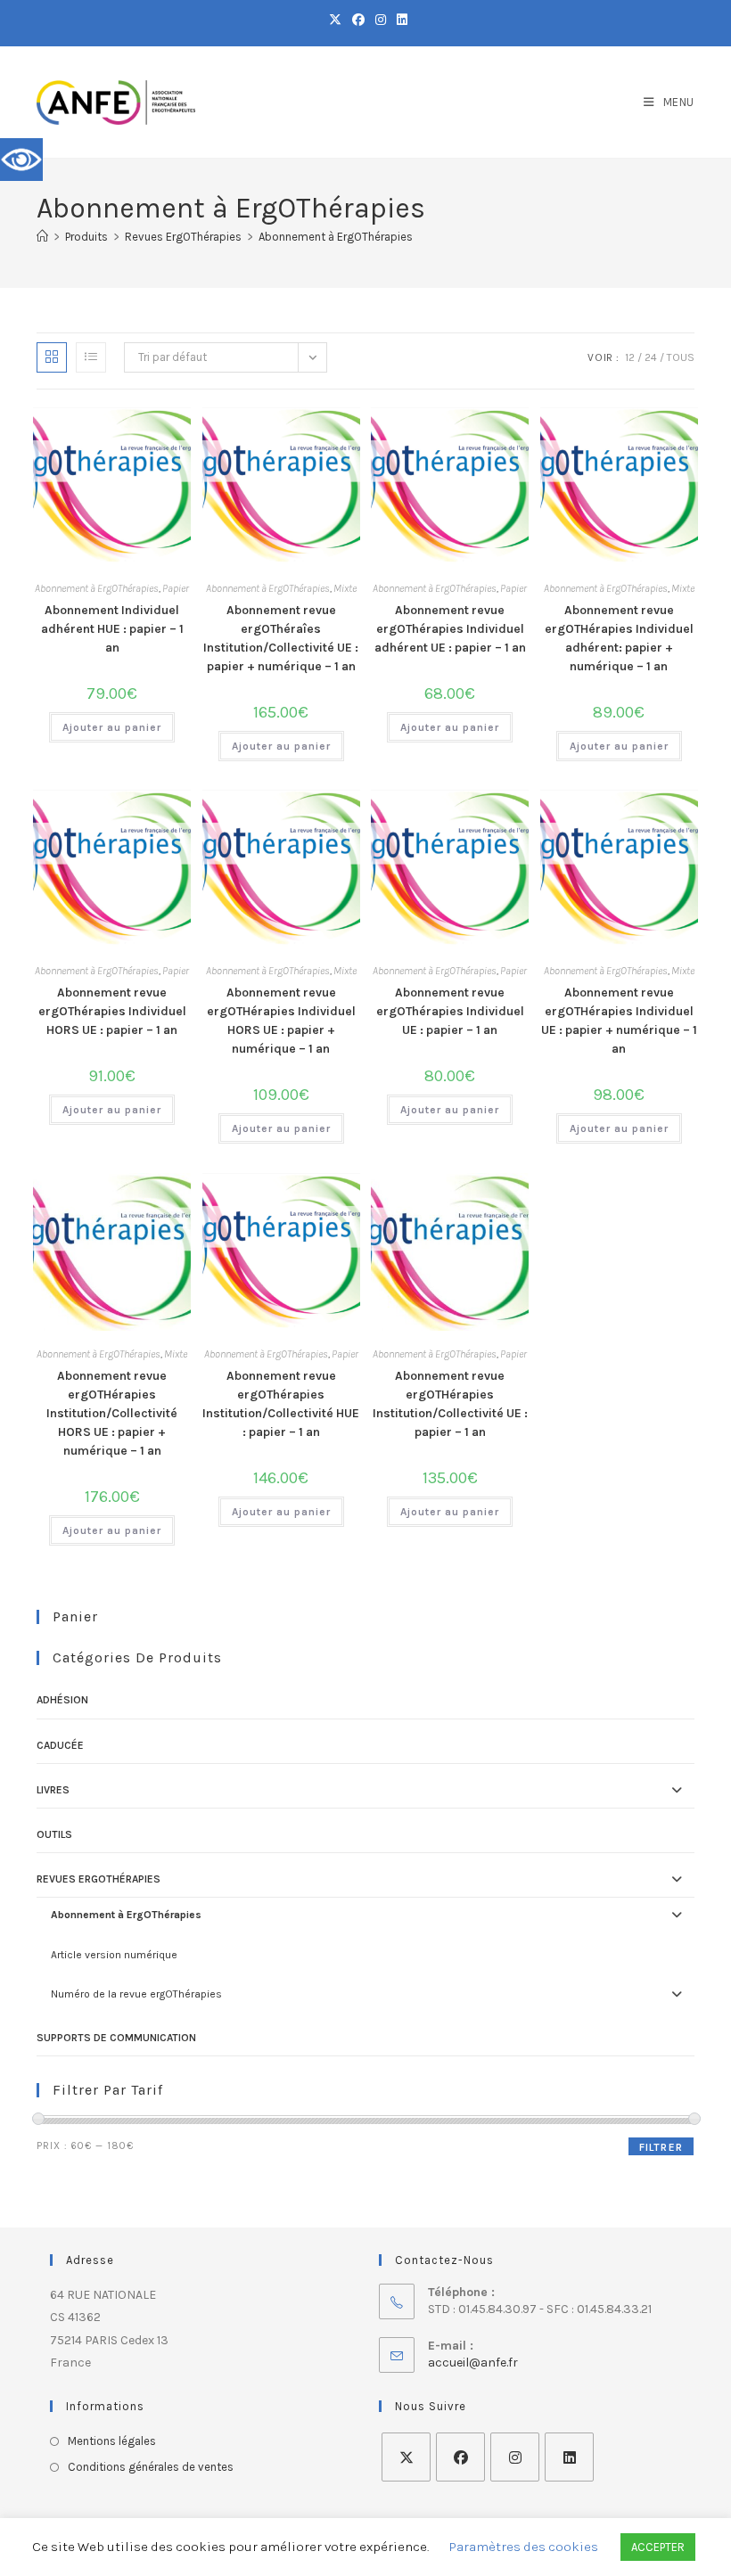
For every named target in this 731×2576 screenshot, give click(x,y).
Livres (53, 1790)
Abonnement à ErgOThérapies (336, 237)
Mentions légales (112, 2441)
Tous (681, 357)
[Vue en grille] (52, 357)
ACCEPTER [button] (658, 2547)
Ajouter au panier (112, 727)
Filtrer (661, 2147)
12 (630, 357)
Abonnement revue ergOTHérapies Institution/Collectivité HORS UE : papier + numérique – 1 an (112, 1413)
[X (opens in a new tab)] (335, 21)
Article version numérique (114, 1955)
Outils (54, 1834)
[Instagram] (515, 2457)
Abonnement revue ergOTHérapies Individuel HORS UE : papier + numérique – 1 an (281, 1021)
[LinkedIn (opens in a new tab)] (399, 21)
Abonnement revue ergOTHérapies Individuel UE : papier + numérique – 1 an (619, 1021)
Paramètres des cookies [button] (524, 2547)
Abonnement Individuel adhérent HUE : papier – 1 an (112, 629)
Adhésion (62, 1700)
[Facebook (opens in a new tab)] (358, 21)
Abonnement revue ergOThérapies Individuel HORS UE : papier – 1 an (112, 1011)
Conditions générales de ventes (151, 2467)
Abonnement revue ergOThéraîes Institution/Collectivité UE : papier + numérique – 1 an (281, 638)
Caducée (60, 1745)
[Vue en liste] (91, 357)
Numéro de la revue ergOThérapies (136, 1994)
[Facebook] (460, 2457)
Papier (176, 588)
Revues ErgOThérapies (99, 1879)
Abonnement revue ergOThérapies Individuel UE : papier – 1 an (450, 1011)
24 (651, 357)
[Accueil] (42, 237)
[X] (406, 2457)
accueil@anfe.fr (473, 2363)
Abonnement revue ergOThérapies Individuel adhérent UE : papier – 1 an (450, 629)
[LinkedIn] (569, 2457)
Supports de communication (116, 2038)
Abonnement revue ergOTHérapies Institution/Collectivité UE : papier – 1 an (450, 1404)
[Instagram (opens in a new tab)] (381, 21)
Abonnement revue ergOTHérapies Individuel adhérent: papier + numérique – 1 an (619, 638)
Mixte (345, 588)
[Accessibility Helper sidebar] (21, 160)
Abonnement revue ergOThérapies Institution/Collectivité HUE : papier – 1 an (281, 1404)
